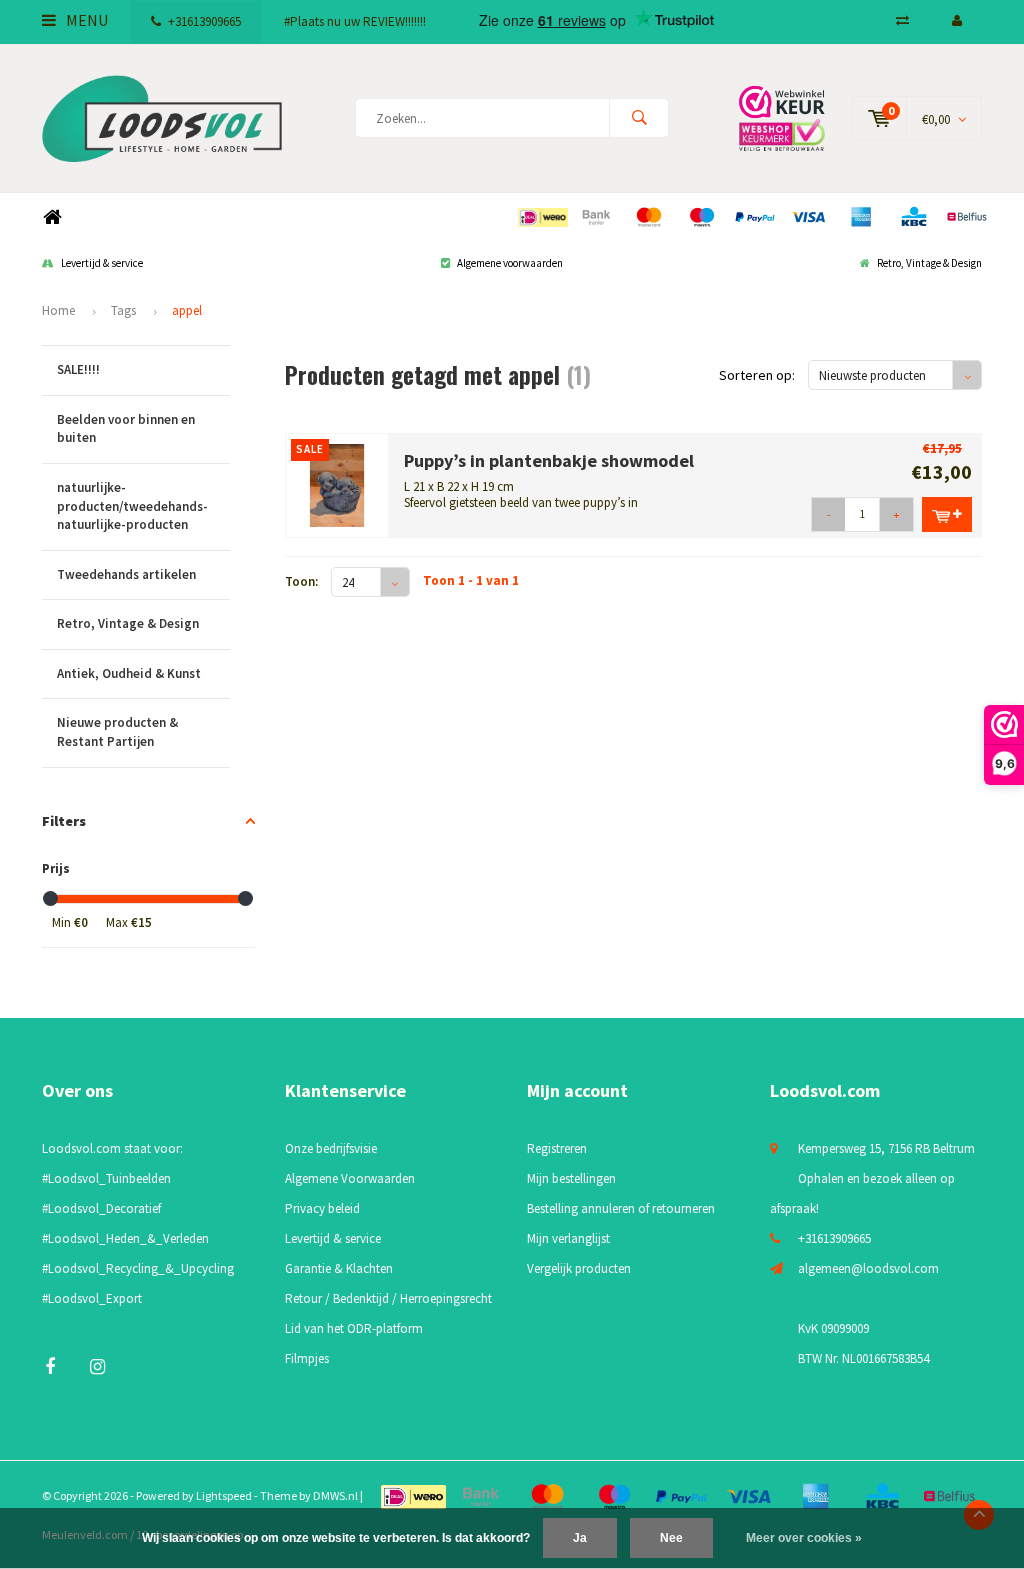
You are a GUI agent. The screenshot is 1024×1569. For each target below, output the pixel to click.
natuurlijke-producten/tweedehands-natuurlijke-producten (132, 506)
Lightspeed (224, 1495)
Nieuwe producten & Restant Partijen (117, 732)
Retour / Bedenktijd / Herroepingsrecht (388, 1298)
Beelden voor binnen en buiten (126, 429)
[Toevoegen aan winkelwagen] (947, 514)
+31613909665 (204, 21)
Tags (123, 310)
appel (187, 310)
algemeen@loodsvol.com (868, 1268)
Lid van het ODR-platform (354, 1328)
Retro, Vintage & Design (929, 263)
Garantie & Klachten (339, 1268)
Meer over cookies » (804, 1538)
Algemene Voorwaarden (350, 1178)
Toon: (301, 581)
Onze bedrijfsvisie (331, 1148)
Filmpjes (307, 1358)
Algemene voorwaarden (510, 263)
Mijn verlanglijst (568, 1238)
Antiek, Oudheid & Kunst (129, 673)
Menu (85, 20)
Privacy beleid (322, 1208)
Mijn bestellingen (571, 1178)
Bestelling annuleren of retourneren (621, 1208)
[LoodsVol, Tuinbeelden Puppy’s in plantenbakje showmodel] (337, 484)
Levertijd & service (102, 263)
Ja (580, 1538)
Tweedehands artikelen (126, 574)
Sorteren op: (757, 375)
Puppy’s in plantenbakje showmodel (549, 460)
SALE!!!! (78, 369)
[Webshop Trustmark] (782, 118)
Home (52, 217)
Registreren (557, 1148)
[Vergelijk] (902, 20)
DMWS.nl (335, 1495)
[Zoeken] (639, 118)
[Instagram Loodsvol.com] (97, 1366)
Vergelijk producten (579, 1268)
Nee (671, 1538)
